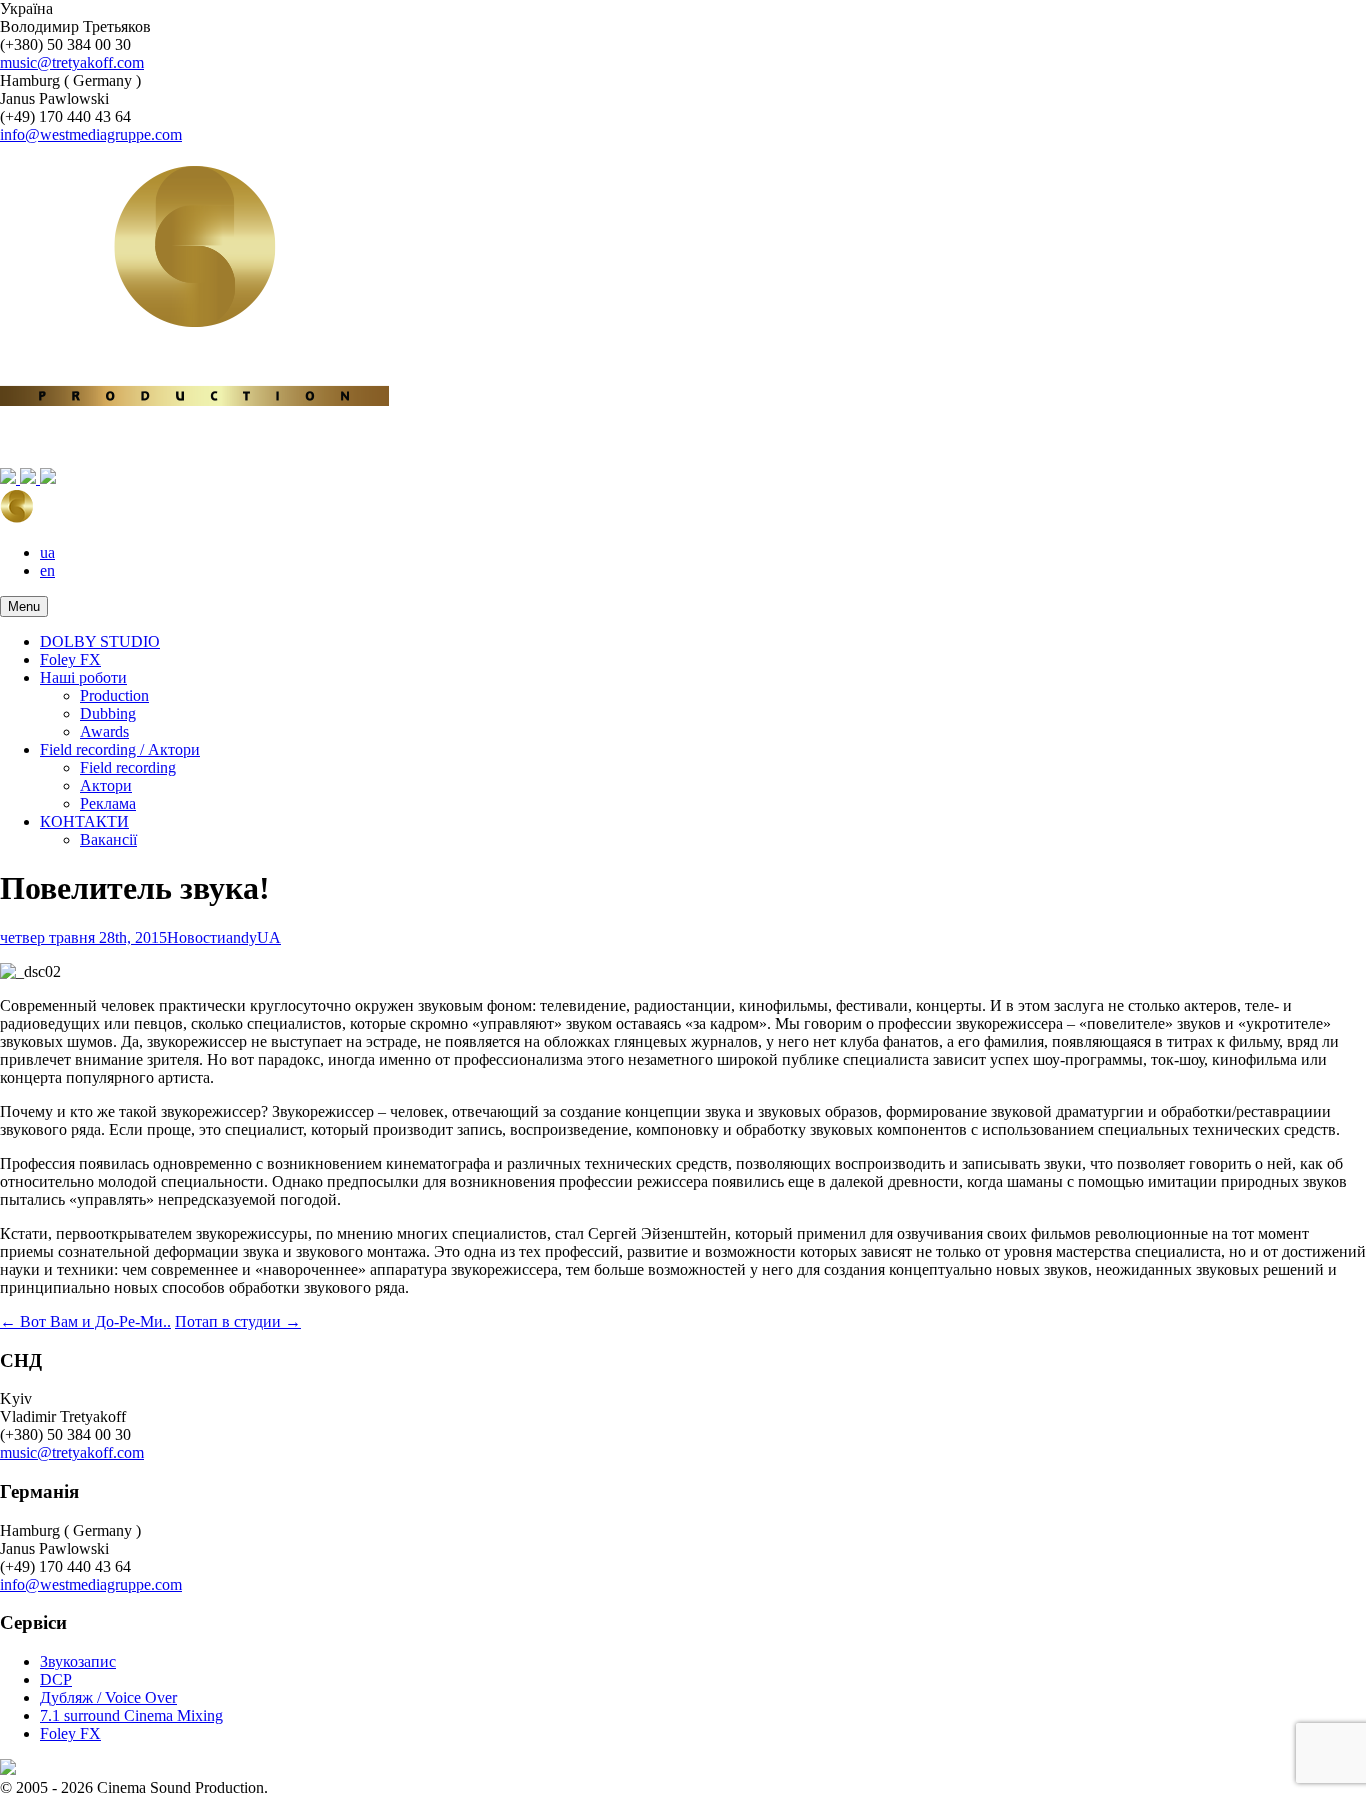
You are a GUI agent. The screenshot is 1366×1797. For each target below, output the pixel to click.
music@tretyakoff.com (72, 62)
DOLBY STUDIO (100, 641)
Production (114, 695)
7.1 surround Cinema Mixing (131, 1715)
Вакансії (108, 839)
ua (47, 552)
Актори (106, 785)
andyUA (253, 937)
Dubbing (108, 713)
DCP (56, 1679)
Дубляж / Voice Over (108, 1697)
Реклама (108, 803)
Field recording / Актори (120, 749)
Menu (24, 606)
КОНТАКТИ (84, 821)
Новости (196, 937)
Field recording (128, 767)
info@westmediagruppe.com (91, 134)
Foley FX (70, 659)
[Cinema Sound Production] (683, 469)
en (47, 570)
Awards (104, 731)
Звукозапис (78, 1661)
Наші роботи (83, 677)
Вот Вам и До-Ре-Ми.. (85, 1321)
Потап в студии (238, 1321)
